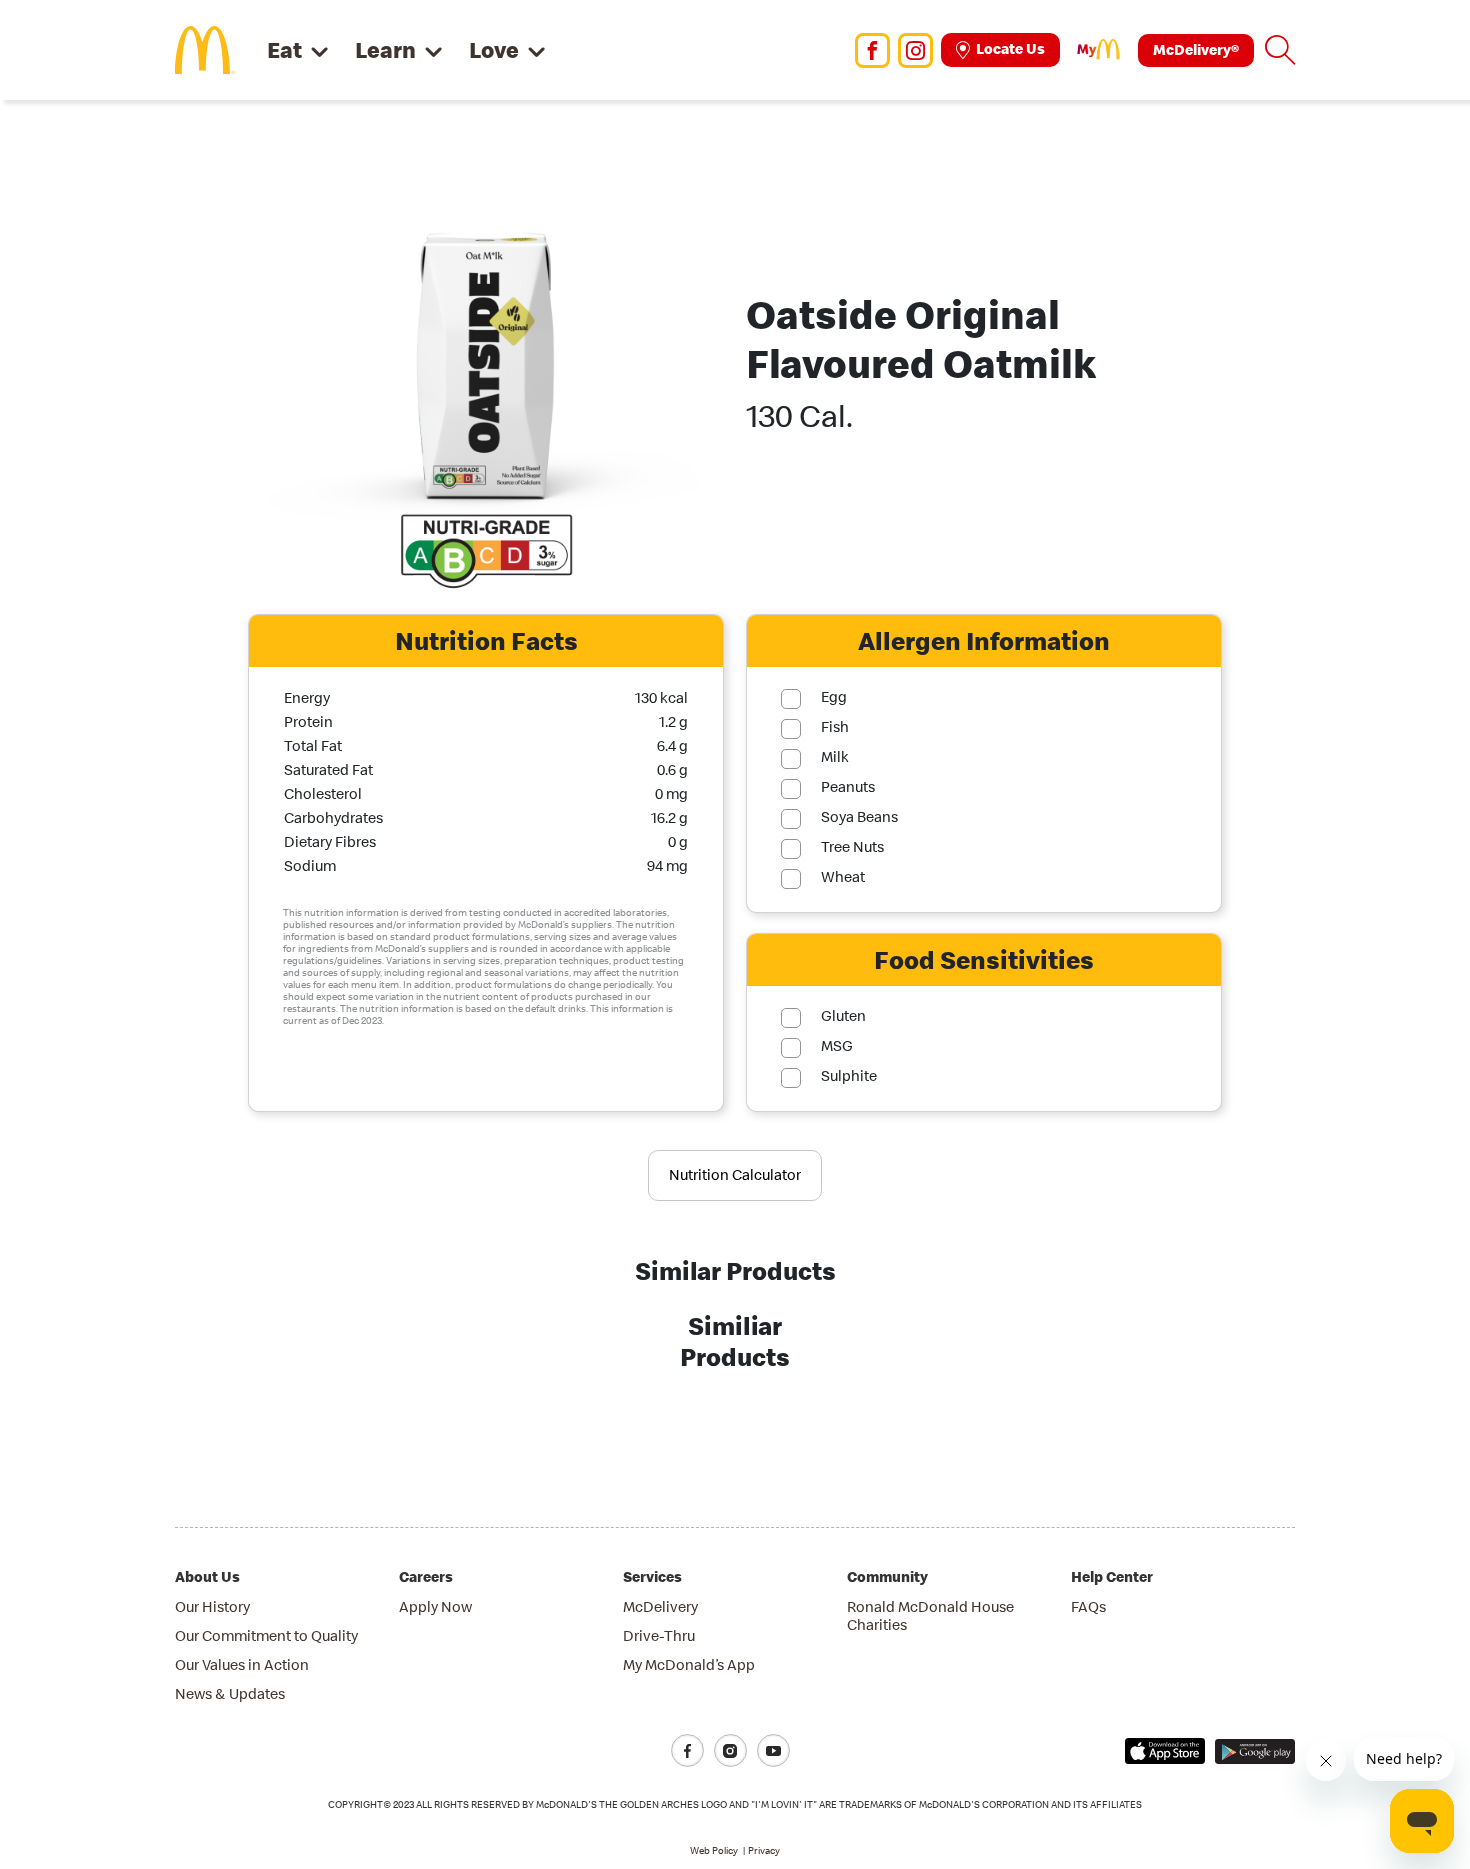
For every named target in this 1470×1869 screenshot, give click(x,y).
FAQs (1088, 1606)
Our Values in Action (242, 1664)
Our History (212, 1606)
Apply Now (435, 1606)
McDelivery (660, 1606)
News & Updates (230, 1693)
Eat (284, 49)
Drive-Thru (659, 1635)
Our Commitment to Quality (266, 1635)
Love (494, 49)
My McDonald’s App (689, 1664)
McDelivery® (1196, 49)
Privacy (764, 1850)
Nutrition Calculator (735, 1174)
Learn (385, 49)
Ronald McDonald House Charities (930, 1615)
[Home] (205, 48)
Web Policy (714, 1850)
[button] (1280, 50)
